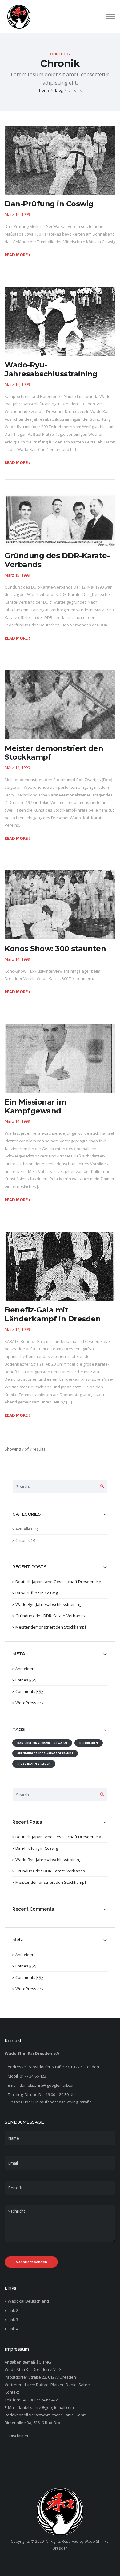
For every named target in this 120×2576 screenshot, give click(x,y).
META (19, 1654)
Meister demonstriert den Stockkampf (51, 1627)
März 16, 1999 (17, 214)
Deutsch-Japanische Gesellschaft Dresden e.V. (59, 1582)
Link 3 (13, 2320)
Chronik (23, 1540)
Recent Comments (33, 1909)
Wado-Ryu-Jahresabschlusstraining (48, 1604)
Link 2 (13, 2310)
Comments (30, 1691)
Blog (59, 90)
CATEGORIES (26, 1514)
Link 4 (13, 2329)
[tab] (60, 1517)
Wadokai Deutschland (28, 2301)
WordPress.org (29, 1703)
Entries (26, 1680)
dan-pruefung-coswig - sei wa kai (42, 1743)
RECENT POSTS (29, 1567)
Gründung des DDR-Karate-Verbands (50, 1616)
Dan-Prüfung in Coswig (37, 1593)
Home (44, 90)
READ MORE (17, 255)
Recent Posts (27, 1822)
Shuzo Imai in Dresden (34, 1764)
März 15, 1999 (17, 575)
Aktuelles (24, 1529)
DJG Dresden (89, 1743)
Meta (18, 1940)
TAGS (18, 1730)
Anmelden (25, 1669)
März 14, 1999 (17, 768)
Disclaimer (19, 2436)
